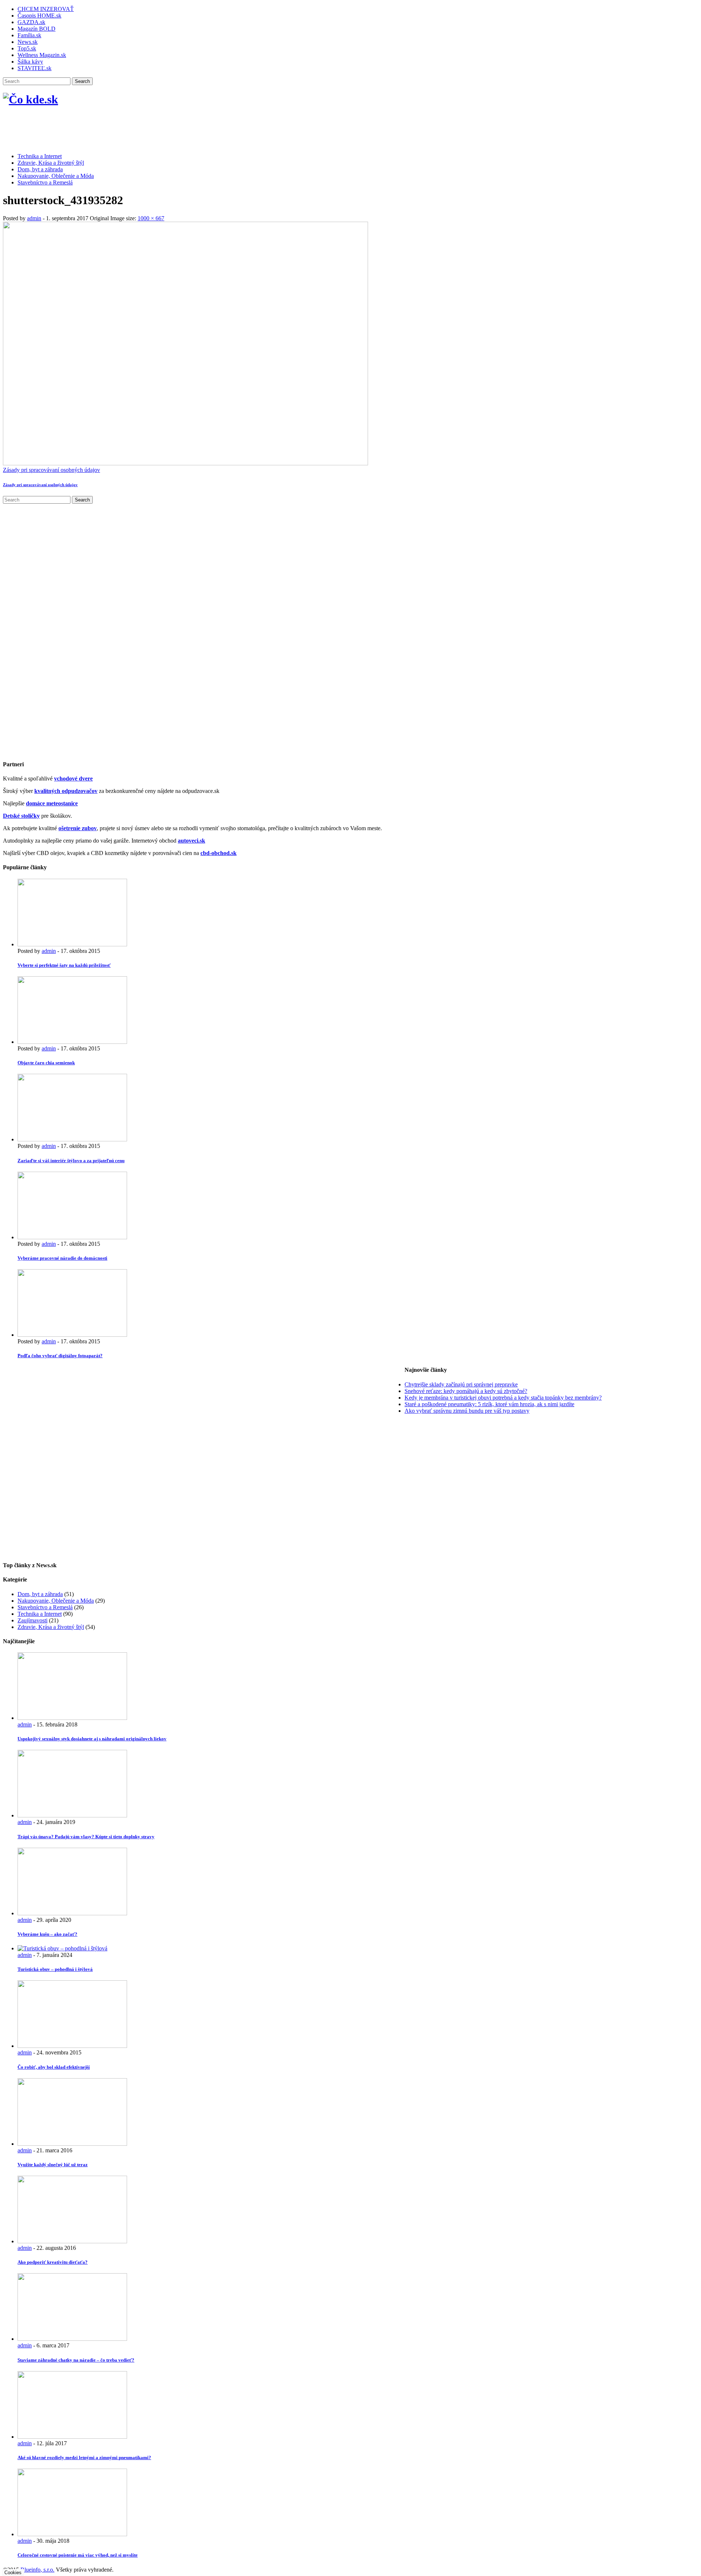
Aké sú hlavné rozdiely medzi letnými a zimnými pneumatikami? (84, 2457)
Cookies (13, 2573)
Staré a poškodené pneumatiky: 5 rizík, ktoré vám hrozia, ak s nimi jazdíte (489, 1404)
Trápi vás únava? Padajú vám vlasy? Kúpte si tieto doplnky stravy (86, 1837)
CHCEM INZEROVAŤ (46, 9)
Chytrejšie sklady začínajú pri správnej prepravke (461, 1384)
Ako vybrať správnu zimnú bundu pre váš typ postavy (467, 1411)
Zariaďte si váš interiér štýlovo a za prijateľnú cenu (71, 1161)
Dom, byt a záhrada (40, 169)
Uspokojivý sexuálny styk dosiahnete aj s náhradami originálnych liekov (92, 1739)
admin (34, 218)
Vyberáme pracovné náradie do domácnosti (62, 1258)
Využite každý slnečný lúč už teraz (53, 2165)
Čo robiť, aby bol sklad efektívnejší (54, 2067)
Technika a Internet (40, 156)
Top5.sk (27, 48)
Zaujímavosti (32, 1620)
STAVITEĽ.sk (35, 68)
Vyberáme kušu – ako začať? (47, 1934)
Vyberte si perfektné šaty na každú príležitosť (64, 965)
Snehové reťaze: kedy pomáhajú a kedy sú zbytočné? (466, 1391)
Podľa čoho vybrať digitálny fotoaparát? (60, 1356)
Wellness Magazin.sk (42, 55)
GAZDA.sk (31, 22)
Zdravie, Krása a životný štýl (51, 163)
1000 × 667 (151, 218)
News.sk (28, 42)
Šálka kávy (30, 62)
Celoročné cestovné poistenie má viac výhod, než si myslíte (78, 2555)
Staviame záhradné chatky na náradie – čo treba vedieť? (76, 2360)
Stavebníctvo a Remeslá (45, 182)
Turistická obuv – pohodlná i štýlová (55, 1969)
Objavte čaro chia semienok (46, 1063)
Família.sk (29, 35)
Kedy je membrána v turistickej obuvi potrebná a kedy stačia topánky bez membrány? (503, 1398)
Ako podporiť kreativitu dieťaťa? (53, 2262)
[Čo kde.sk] (30, 99)
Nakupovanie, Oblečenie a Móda (56, 176)
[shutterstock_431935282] (185, 463)
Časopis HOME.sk (39, 16)
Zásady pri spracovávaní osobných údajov (51, 470)
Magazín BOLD (37, 29)
